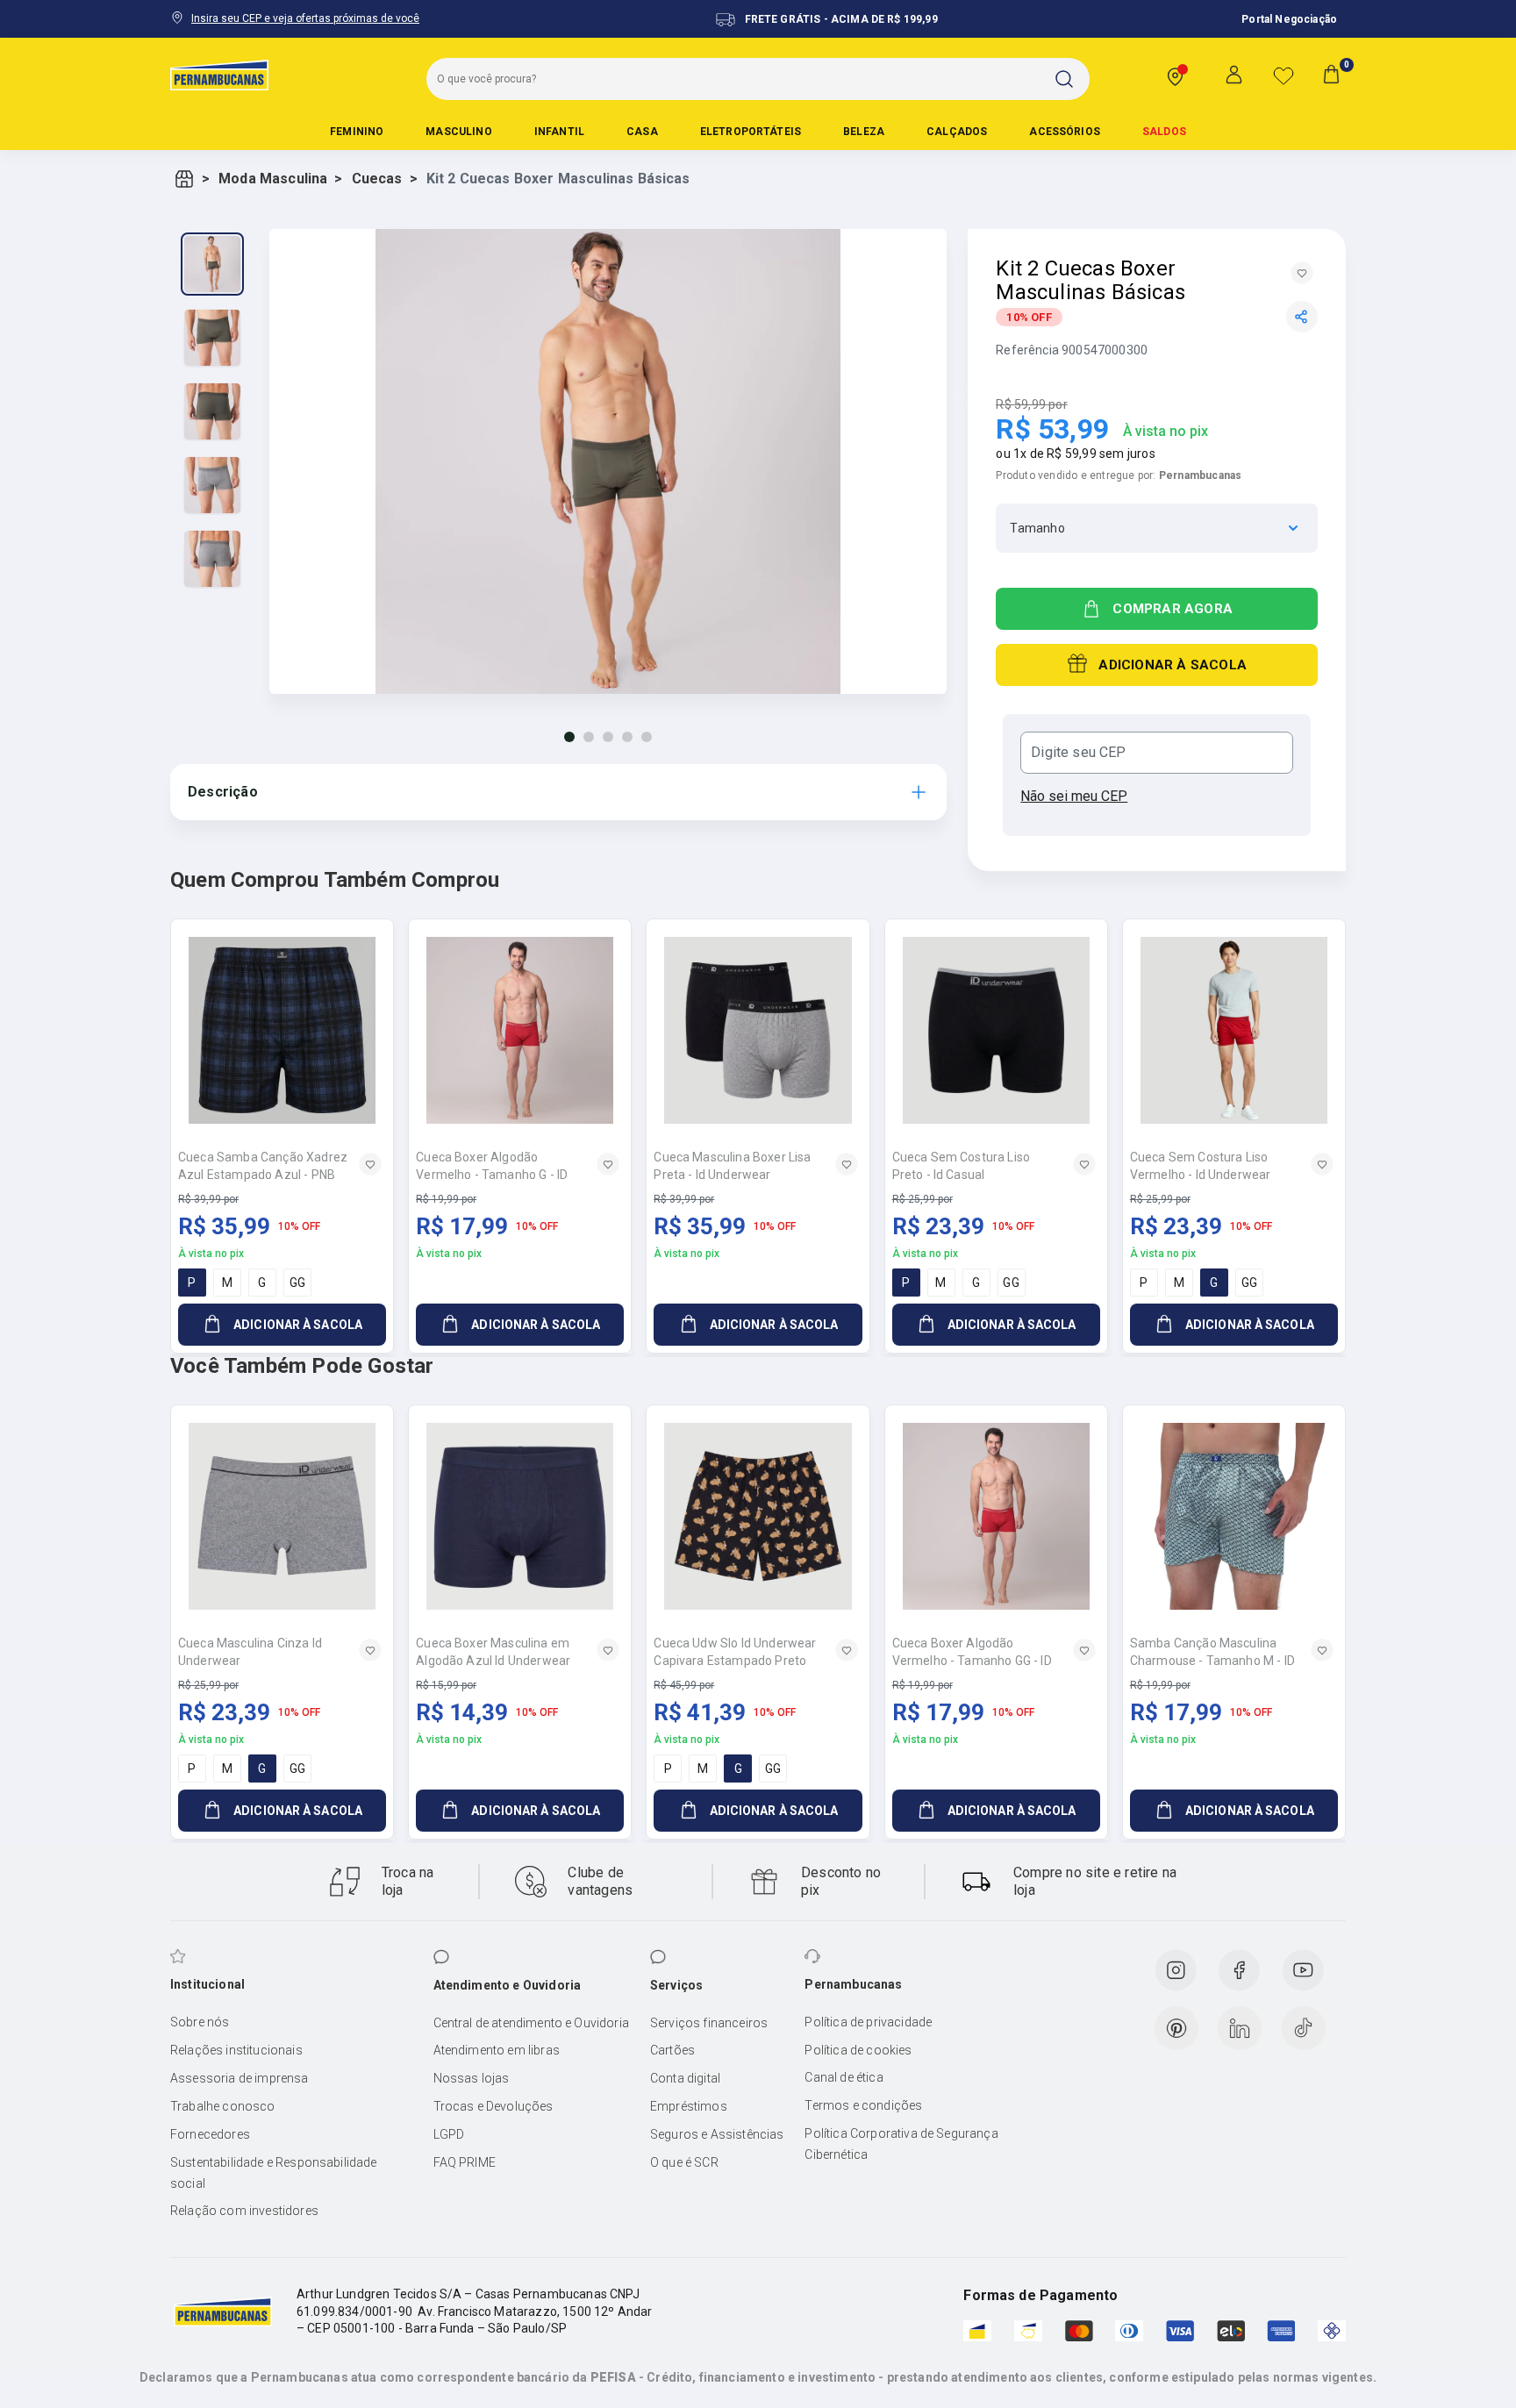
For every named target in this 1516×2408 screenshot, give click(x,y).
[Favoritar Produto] (1302, 273)
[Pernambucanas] (219, 75)
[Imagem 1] (569, 737)
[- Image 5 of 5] (212, 559)
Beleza (864, 132)
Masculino (458, 132)
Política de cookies (858, 2050)
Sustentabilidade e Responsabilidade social (274, 2173)
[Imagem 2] (589, 737)
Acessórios (1065, 132)
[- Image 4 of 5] (212, 485)
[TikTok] (1304, 2028)
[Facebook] (1239, 1970)
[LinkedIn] (1240, 2028)
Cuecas (377, 179)
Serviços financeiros (709, 2023)
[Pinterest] (1176, 2028)
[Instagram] (1176, 1970)
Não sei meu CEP (1074, 796)
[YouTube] (1303, 1970)
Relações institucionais (236, 2050)
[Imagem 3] (608, 737)
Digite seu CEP (1078, 753)
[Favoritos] (1284, 75)
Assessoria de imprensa (240, 2078)
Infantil (559, 132)
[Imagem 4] (627, 737)
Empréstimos (689, 2106)
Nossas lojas (472, 2078)
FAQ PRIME (465, 2162)
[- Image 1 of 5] (212, 264)
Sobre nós (200, 2022)
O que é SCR (684, 2162)
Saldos (1164, 132)
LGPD (449, 2134)
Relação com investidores (244, 2211)
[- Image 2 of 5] (212, 338)
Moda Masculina (273, 179)
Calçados (957, 132)
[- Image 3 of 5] (212, 411)
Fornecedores (210, 2134)
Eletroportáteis (751, 132)
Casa (642, 132)
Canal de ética (844, 2077)
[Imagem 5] (647, 737)
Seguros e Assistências (717, 2134)
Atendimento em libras (497, 2050)
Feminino (357, 132)
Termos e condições (863, 2105)
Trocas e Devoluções (493, 2106)
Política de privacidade (868, 2022)
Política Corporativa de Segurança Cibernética (901, 2144)
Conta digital (685, 2078)
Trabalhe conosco (223, 2106)
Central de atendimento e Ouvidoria (531, 2023)
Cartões (672, 2050)
